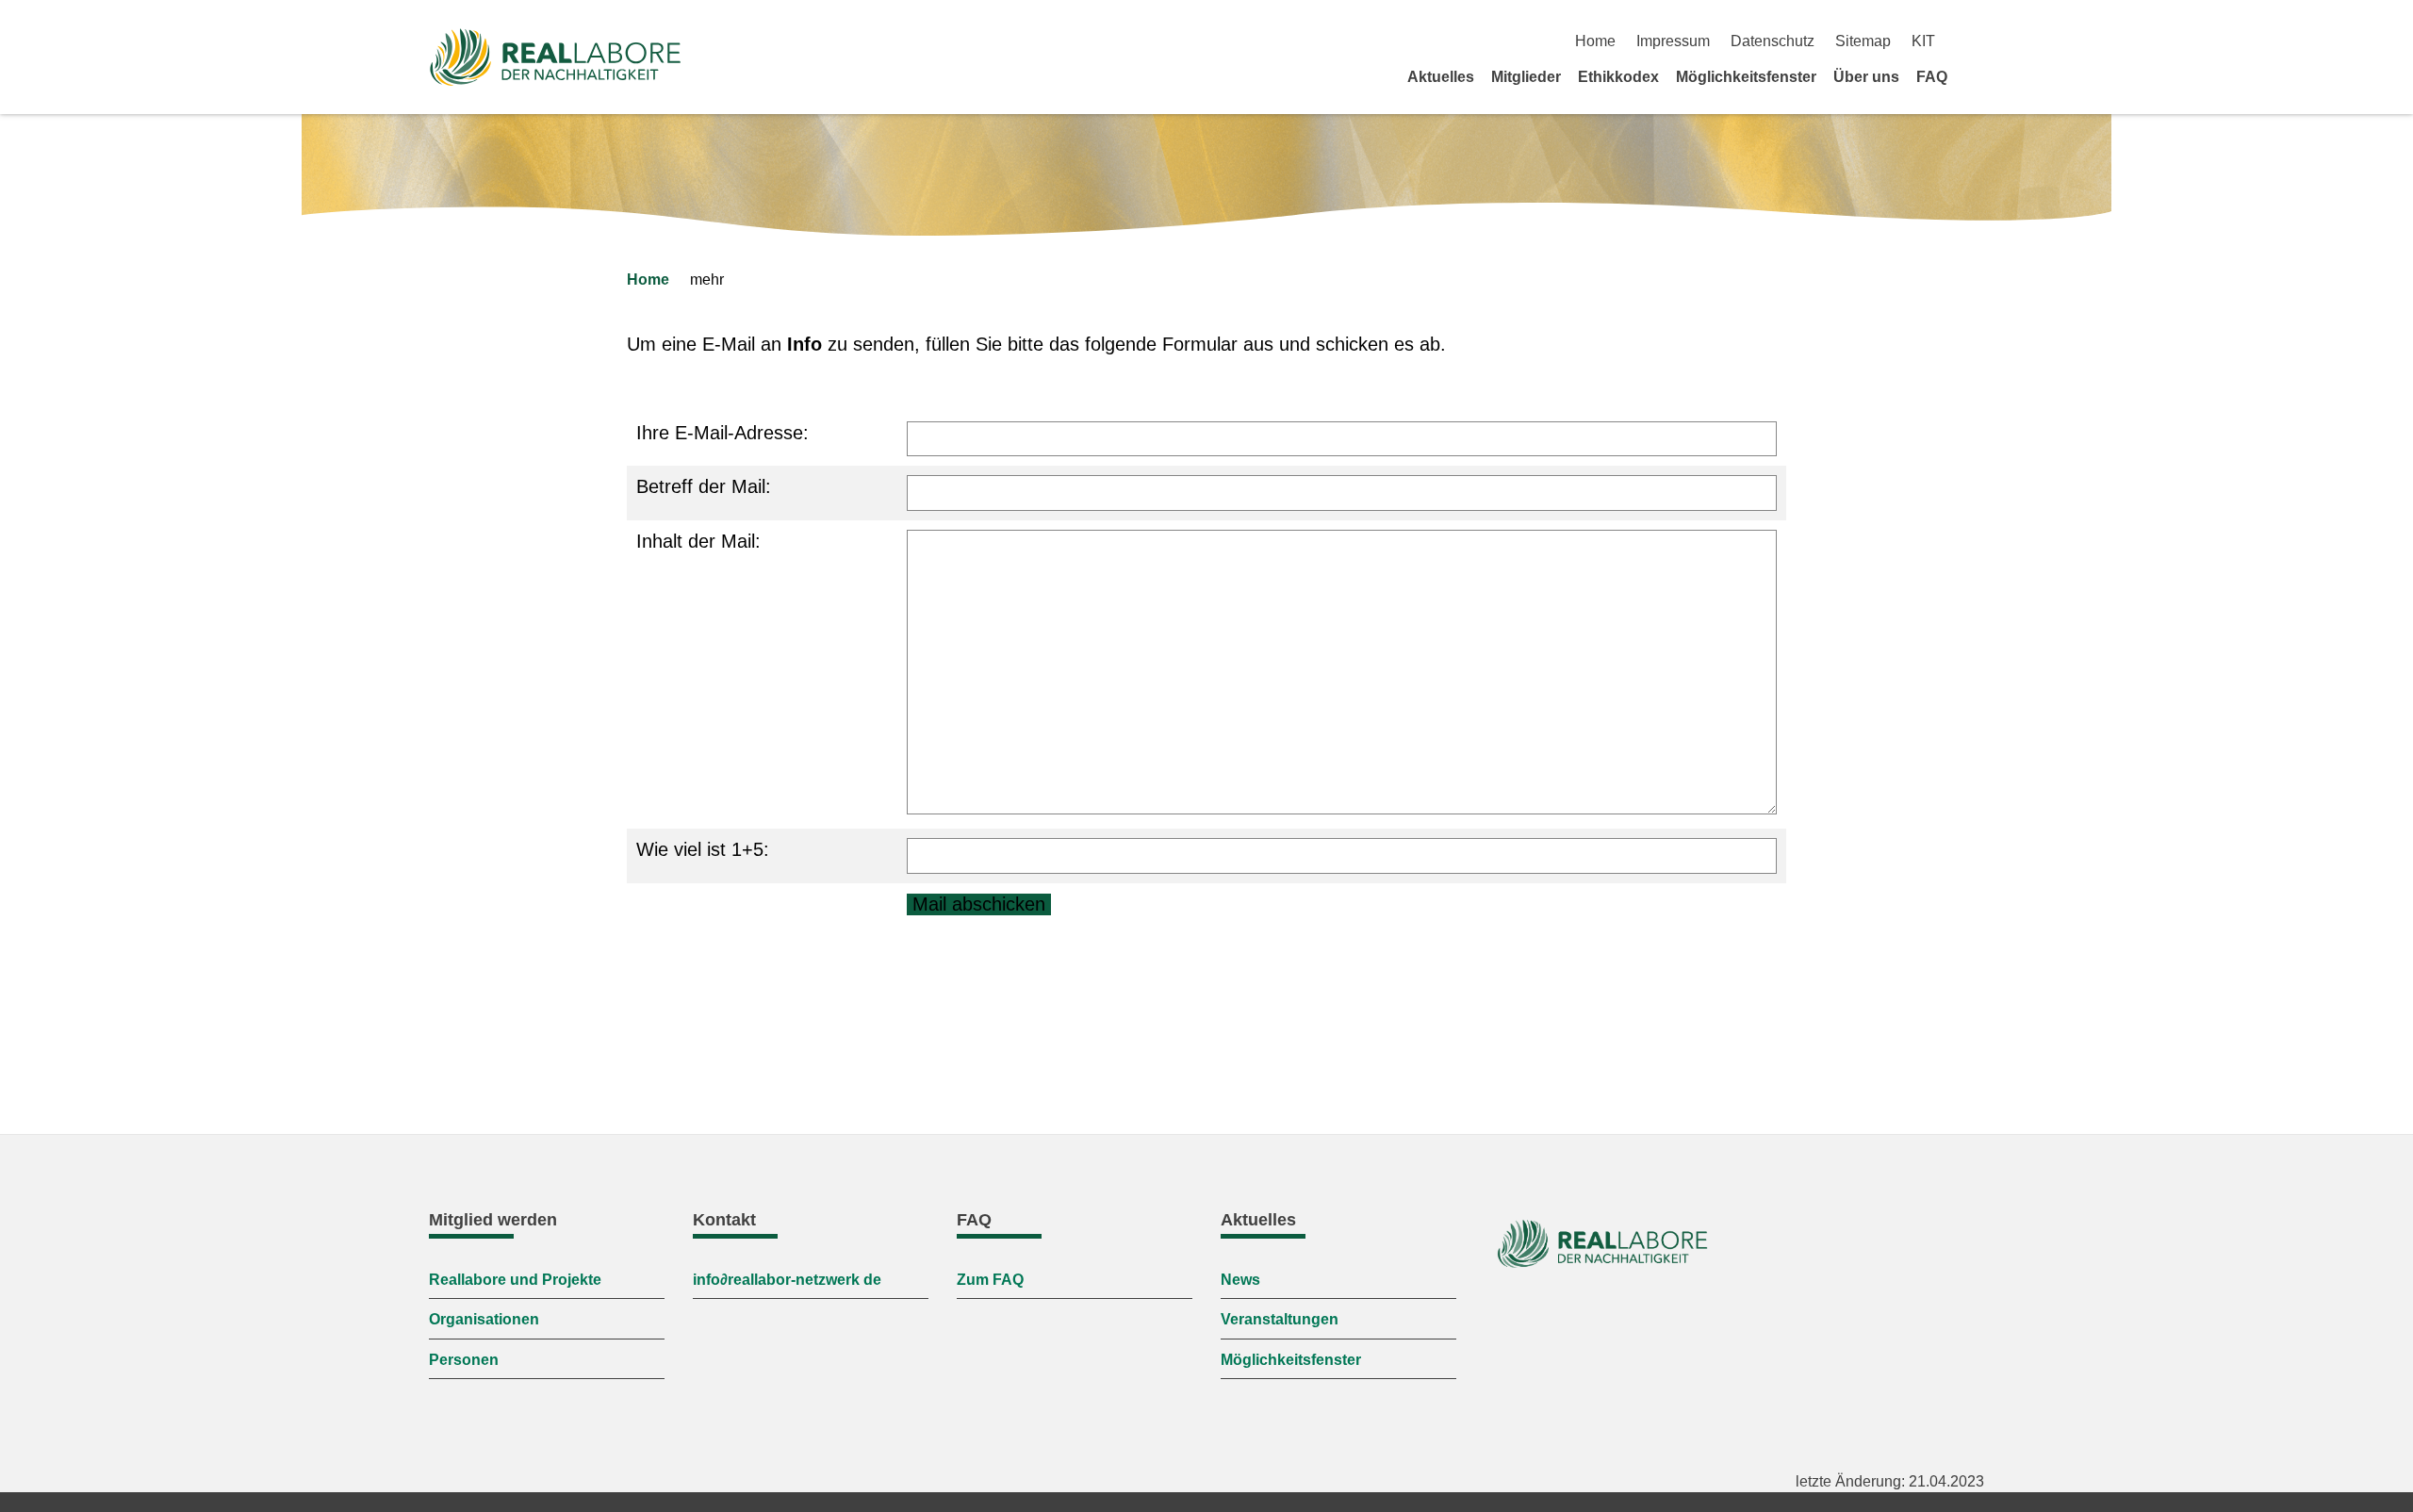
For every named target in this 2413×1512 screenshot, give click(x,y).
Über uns (1866, 77)
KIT (1923, 41)
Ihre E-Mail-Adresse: (722, 433)
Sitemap (1863, 41)
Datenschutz (1773, 41)
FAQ (1932, 77)
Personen (464, 1360)
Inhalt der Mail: (698, 541)
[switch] (1977, 41)
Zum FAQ (990, 1280)
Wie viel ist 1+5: (703, 849)
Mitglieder (1526, 77)
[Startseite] (1978, 76)
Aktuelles (1441, 77)
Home (1595, 41)
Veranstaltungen (1280, 1319)
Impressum (1673, 41)
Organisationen (484, 1319)
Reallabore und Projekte (515, 1280)
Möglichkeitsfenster (1746, 77)
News (1240, 1280)
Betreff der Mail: (704, 486)
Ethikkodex (1618, 77)
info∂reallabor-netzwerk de (787, 1280)
